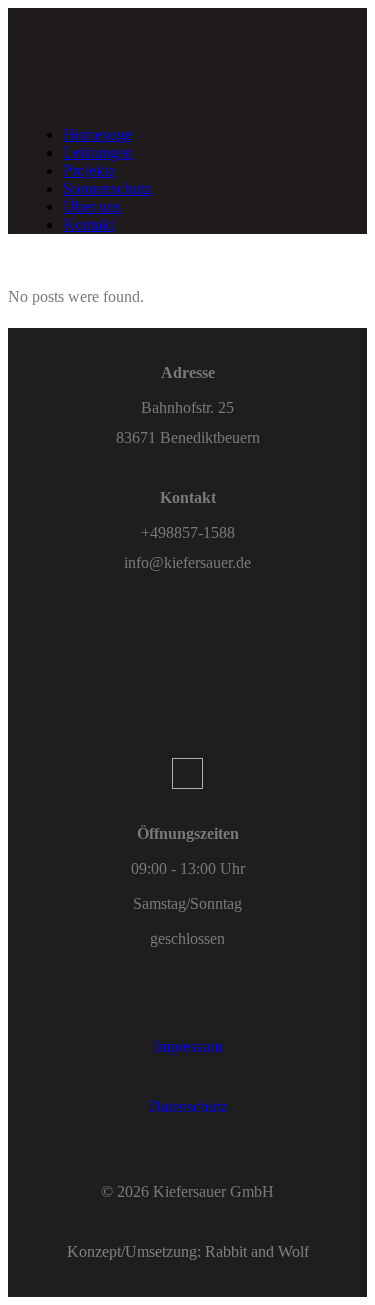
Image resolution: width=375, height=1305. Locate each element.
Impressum (187, 1046)
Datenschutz (188, 1106)
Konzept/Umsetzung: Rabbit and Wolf (188, 1251)
